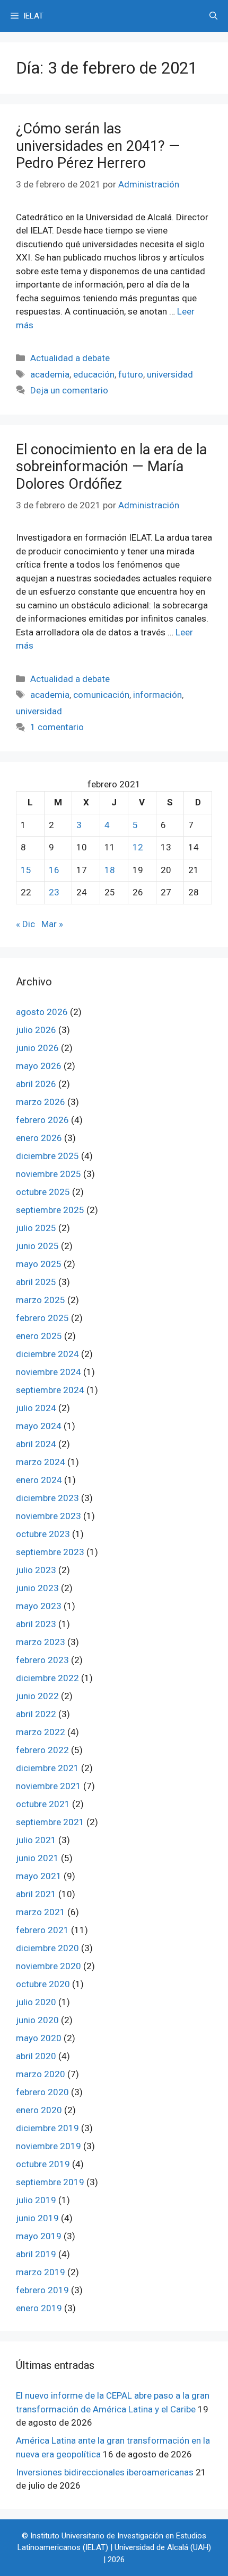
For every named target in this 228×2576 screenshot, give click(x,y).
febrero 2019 (42, 2290)
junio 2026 (37, 1048)
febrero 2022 (42, 1750)
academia (50, 374)
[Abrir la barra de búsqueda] (213, 16)
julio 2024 (36, 1408)
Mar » (52, 924)
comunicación (101, 695)
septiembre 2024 (50, 1390)
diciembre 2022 (47, 1678)
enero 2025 (39, 1336)
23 (54, 892)
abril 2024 (36, 1444)
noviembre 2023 (49, 1516)
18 (110, 870)
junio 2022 (37, 1696)
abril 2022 (36, 1714)
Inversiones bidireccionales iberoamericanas (105, 2472)
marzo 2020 (41, 2074)
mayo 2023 (39, 1606)
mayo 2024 (39, 1426)
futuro (131, 374)
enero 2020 (39, 2110)
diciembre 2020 (47, 1948)
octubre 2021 (43, 1804)
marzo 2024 (41, 1462)
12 (138, 847)
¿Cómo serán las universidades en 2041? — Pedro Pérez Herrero (98, 146)
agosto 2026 (42, 1012)
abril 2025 (36, 1282)
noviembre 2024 (49, 1372)
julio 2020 (36, 2002)
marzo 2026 (41, 1102)
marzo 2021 (41, 1912)
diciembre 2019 (47, 2128)
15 (26, 870)
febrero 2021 (42, 1930)
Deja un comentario (69, 390)
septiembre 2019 (50, 2182)
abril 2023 (36, 1624)
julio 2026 (36, 1030)
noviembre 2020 (49, 1966)
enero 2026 (39, 1138)
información (157, 695)
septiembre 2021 (50, 1822)
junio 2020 (37, 2020)
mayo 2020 (39, 2038)
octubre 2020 (43, 1984)
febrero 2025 (42, 1318)
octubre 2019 (43, 2164)
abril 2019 (36, 2254)
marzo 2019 (41, 2272)
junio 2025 (37, 1246)
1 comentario (57, 727)
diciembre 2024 (47, 1354)
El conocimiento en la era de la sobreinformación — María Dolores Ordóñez (111, 467)
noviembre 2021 (49, 1786)
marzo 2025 (41, 1300)
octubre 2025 (43, 1192)
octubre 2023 (43, 1534)
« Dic (25, 924)
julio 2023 (36, 1570)
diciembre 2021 (47, 1768)
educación (94, 374)
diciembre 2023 (47, 1498)
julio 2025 (36, 1228)
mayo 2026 (39, 1066)
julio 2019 (36, 2200)
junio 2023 (37, 1588)
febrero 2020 (42, 2092)
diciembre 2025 (47, 1156)
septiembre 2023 (50, 1552)
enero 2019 (39, 2308)
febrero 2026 (42, 1120)
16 (54, 870)
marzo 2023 (41, 1642)
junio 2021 (37, 1858)
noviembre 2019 (49, 2146)
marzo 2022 (41, 1732)
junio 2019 (37, 2218)
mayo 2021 (39, 1876)
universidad (170, 374)
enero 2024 (39, 1480)
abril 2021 (36, 1894)
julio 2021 (36, 1840)
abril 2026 (36, 1084)
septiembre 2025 (50, 1210)
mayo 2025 (39, 1264)
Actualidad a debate (70, 358)
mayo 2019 (39, 2236)
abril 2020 (36, 2056)
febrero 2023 (42, 1660)
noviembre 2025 (49, 1174)
